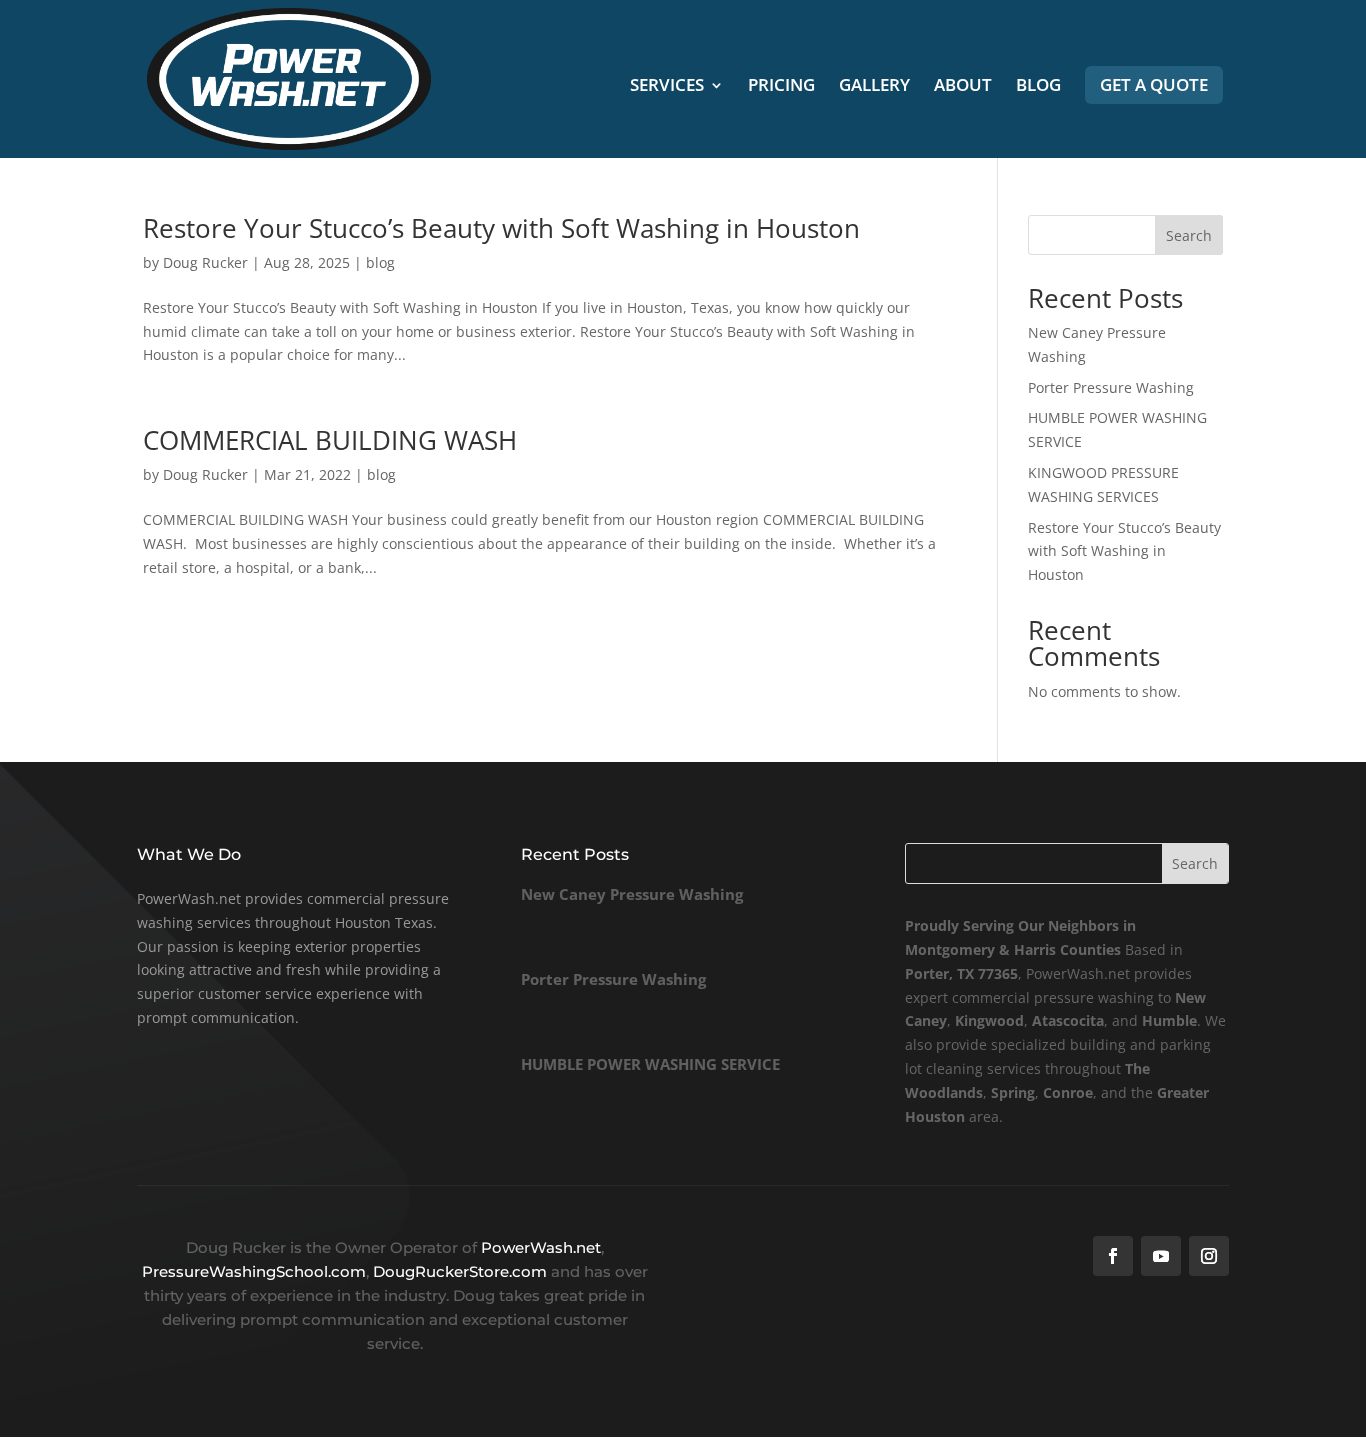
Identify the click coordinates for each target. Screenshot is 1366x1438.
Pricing (781, 87)
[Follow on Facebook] (1113, 1256)
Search (1189, 235)
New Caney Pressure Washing (632, 894)
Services (667, 87)
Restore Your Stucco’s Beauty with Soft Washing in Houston (501, 228)
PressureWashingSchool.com (254, 1271)
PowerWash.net (541, 1247)
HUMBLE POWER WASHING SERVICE (650, 1064)
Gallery (874, 87)
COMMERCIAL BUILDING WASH (330, 440)
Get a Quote (1154, 84)
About (963, 87)
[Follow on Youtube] (1161, 1256)
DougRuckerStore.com (462, 1271)
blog (380, 262)
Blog (1038, 87)
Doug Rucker (205, 262)
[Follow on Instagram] (1209, 1256)
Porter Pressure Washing (1111, 387)
